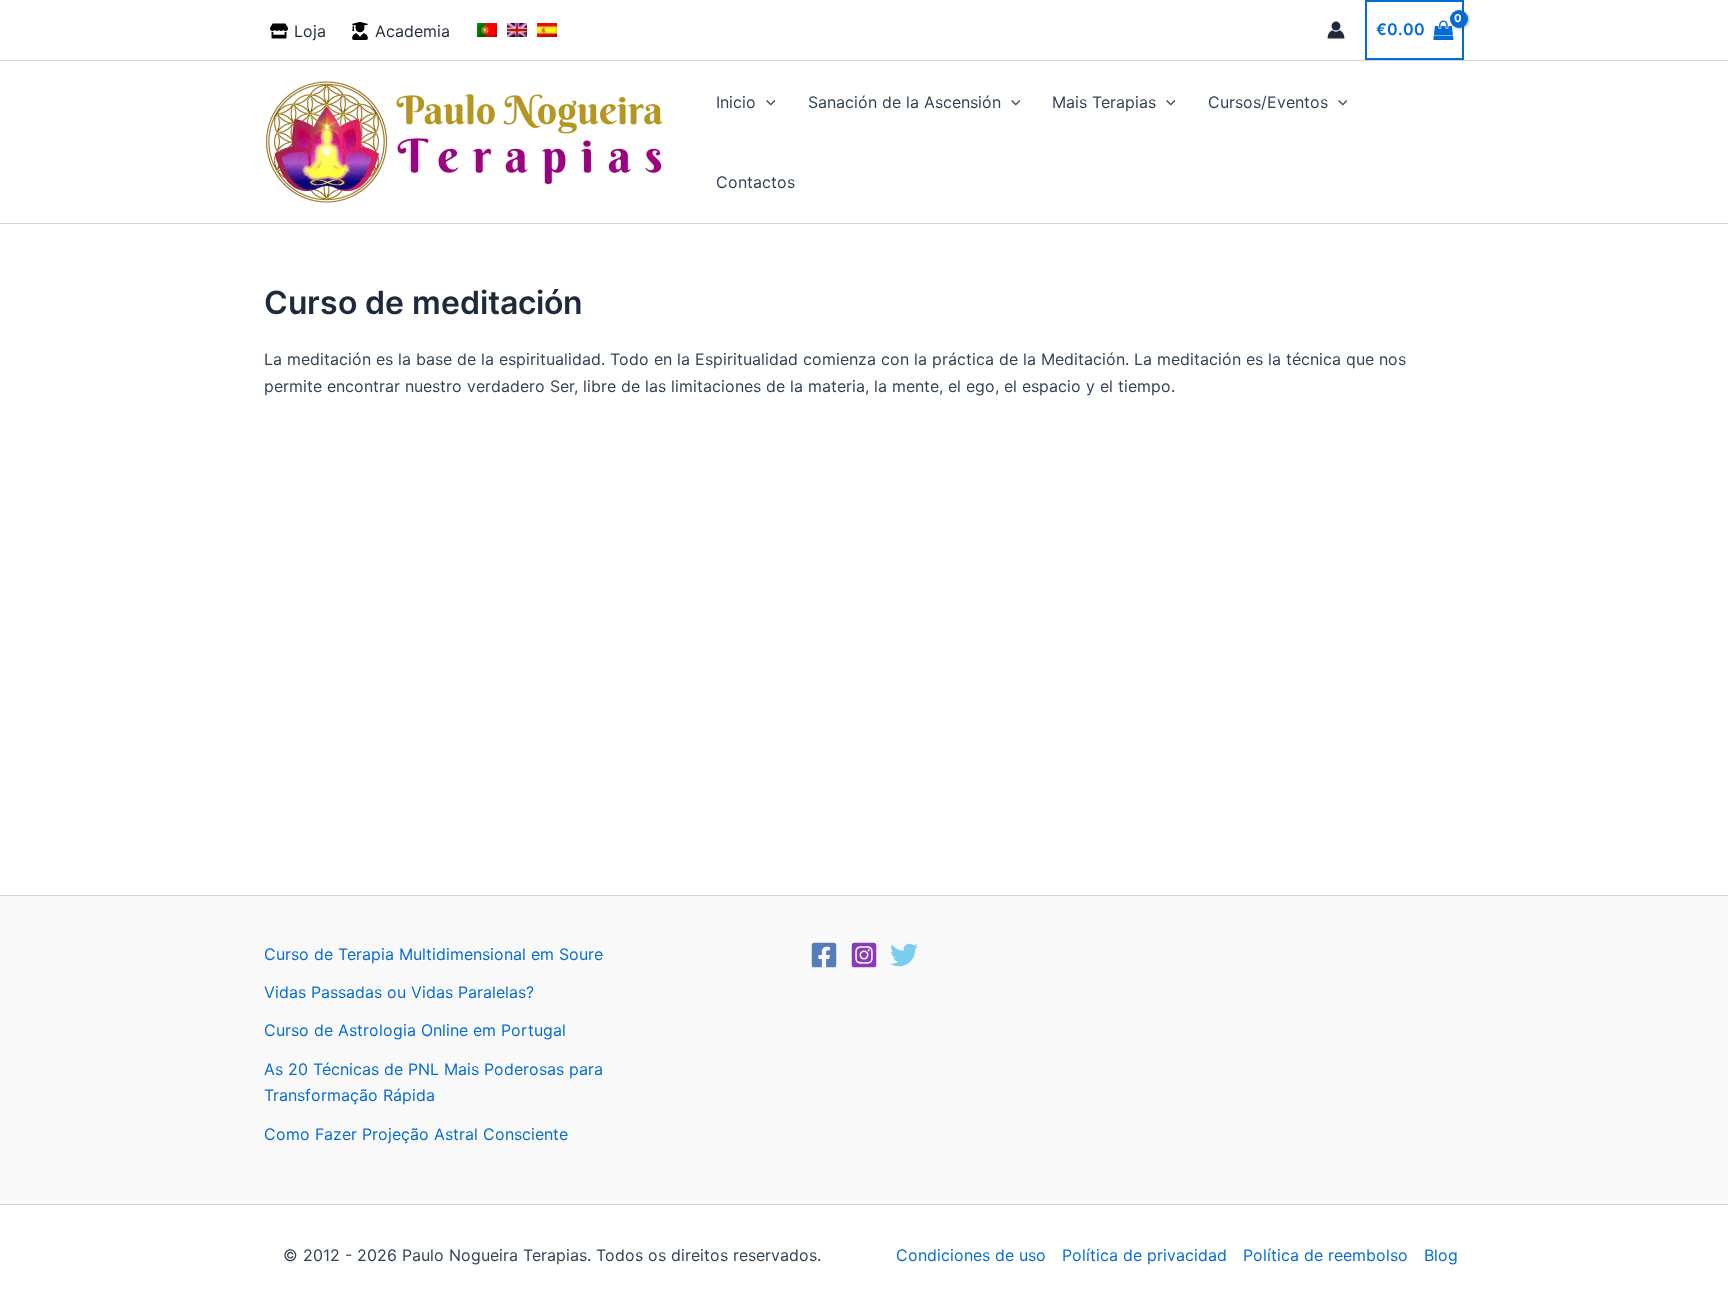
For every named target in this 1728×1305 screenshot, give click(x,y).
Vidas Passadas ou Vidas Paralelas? (399, 992)
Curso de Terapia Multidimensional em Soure (433, 954)
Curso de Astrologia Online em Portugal (415, 1030)
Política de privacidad (1144, 1255)
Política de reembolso (1325, 1255)
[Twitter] (904, 955)
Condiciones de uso (971, 1255)
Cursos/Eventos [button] (1268, 102)
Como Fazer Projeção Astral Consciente (416, 1134)
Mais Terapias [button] (1104, 102)
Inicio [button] (736, 102)
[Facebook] (824, 955)
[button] (766, 102)
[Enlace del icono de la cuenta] (1336, 30)
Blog (1441, 1255)
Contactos (755, 182)
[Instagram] (864, 955)
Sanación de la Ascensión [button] (904, 102)
